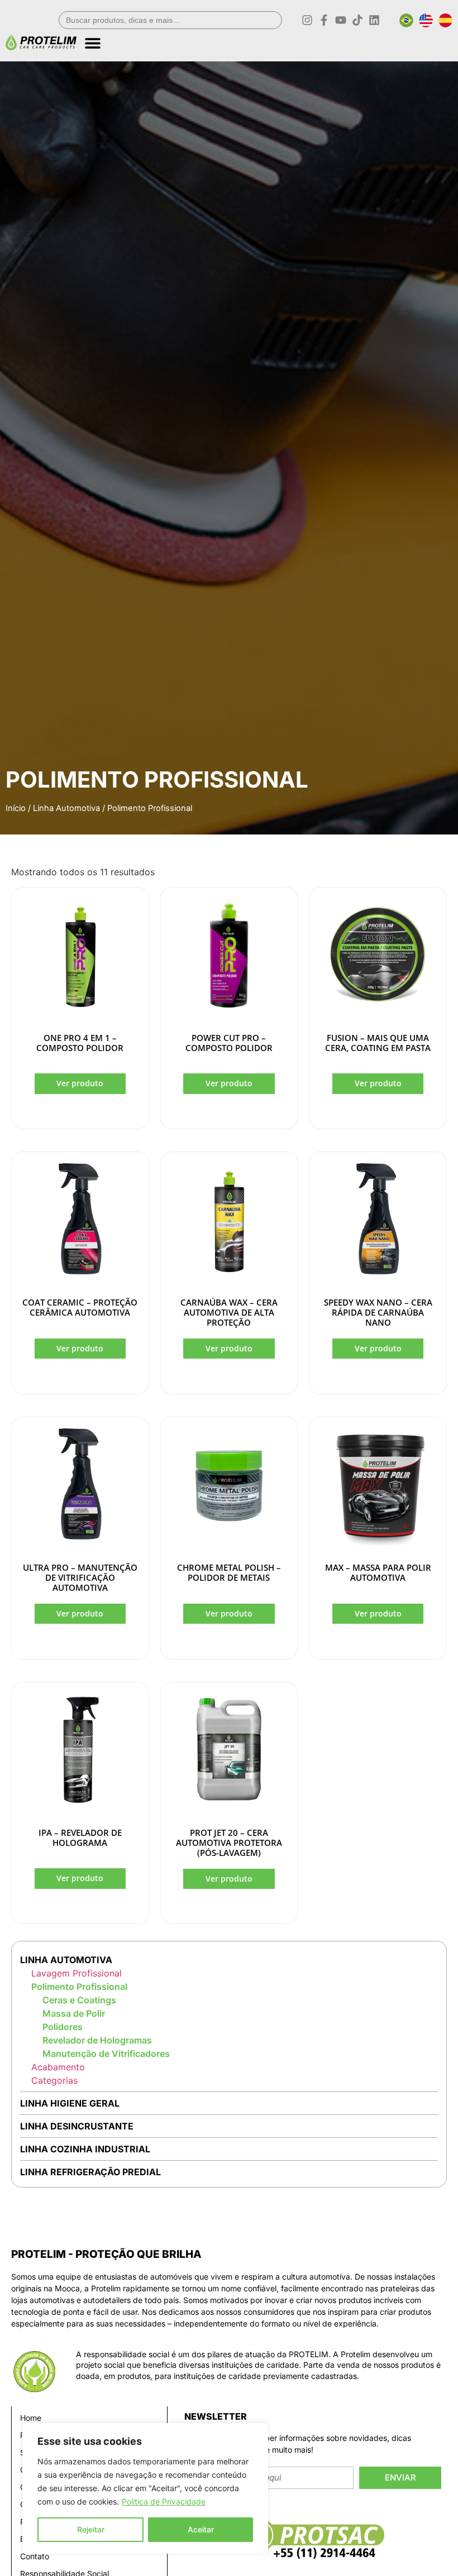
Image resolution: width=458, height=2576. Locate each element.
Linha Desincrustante (77, 2126)
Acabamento (58, 2067)
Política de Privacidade (164, 2501)
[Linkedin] (374, 20)
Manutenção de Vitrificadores (106, 2054)
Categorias (54, 2080)
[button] (268, 39)
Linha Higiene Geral (70, 2103)
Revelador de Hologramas (97, 2040)
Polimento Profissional (79, 1987)
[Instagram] (307, 20)
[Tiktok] (357, 20)
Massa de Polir (74, 2013)
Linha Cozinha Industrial (85, 2149)
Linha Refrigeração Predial (90, 2172)
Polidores (63, 2027)
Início (16, 808)
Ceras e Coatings (79, 2000)
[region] (145, 2488)
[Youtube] (341, 20)
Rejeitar (91, 2529)
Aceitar (201, 2529)
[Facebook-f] (324, 20)
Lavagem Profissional (77, 1973)
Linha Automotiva (66, 808)
